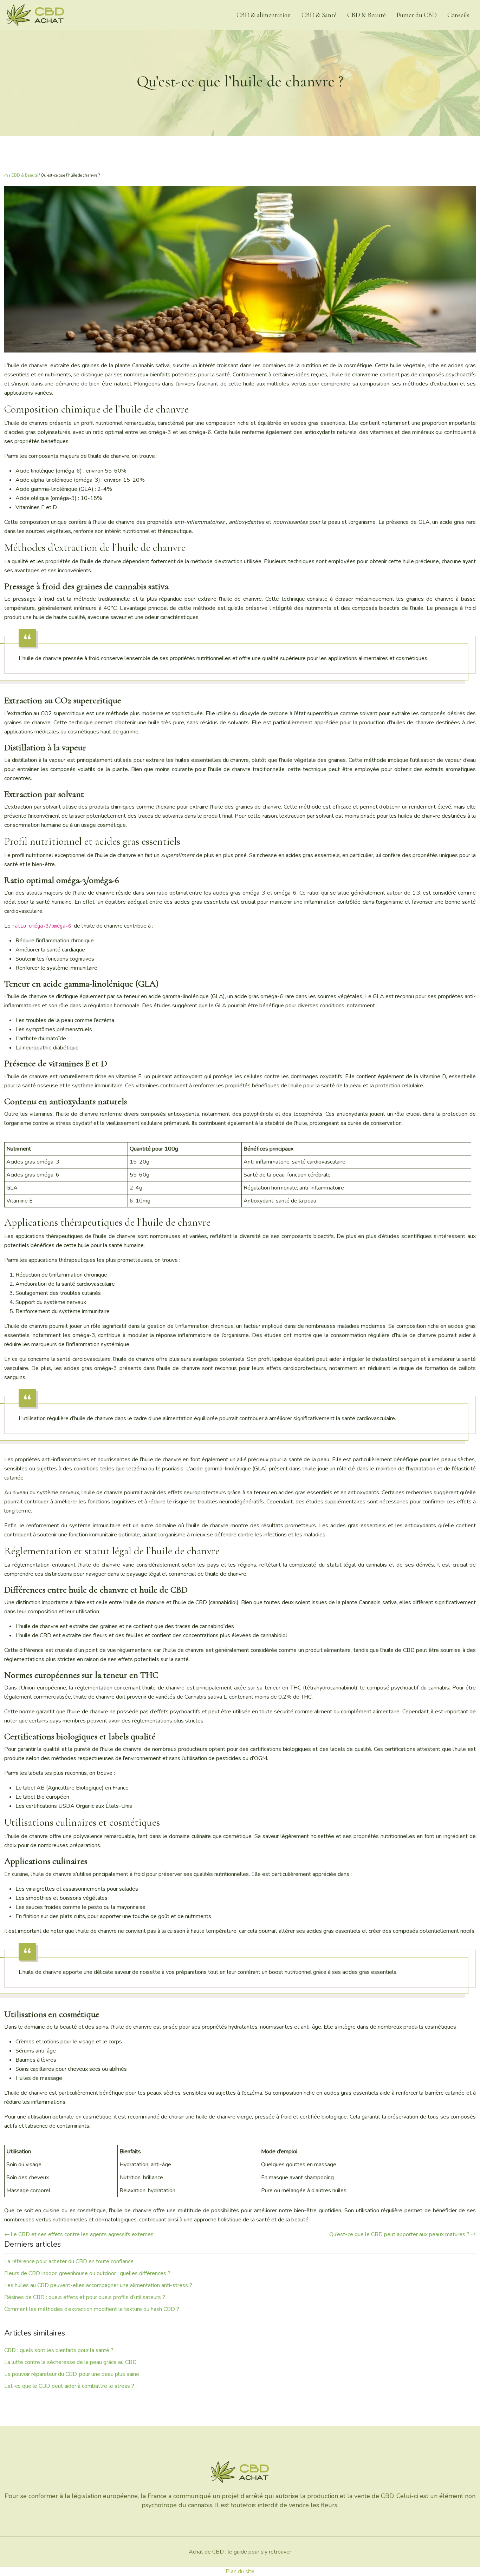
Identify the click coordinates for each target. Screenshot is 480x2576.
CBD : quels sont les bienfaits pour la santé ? (59, 2350)
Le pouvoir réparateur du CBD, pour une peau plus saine (72, 2374)
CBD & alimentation (264, 15)
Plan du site (240, 2571)
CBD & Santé (319, 15)
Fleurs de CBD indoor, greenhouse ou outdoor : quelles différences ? (87, 2273)
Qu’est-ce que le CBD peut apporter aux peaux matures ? (399, 2234)
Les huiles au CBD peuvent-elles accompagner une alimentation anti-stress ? (98, 2285)
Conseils (458, 15)
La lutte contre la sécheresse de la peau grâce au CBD (70, 2362)
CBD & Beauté (367, 15)
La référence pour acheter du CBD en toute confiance (69, 2261)
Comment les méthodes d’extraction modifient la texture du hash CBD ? (92, 2309)
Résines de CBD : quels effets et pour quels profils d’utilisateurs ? (85, 2297)
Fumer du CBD (417, 15)
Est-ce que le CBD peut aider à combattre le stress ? (69, 2386)
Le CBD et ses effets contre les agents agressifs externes (82, 2234)
